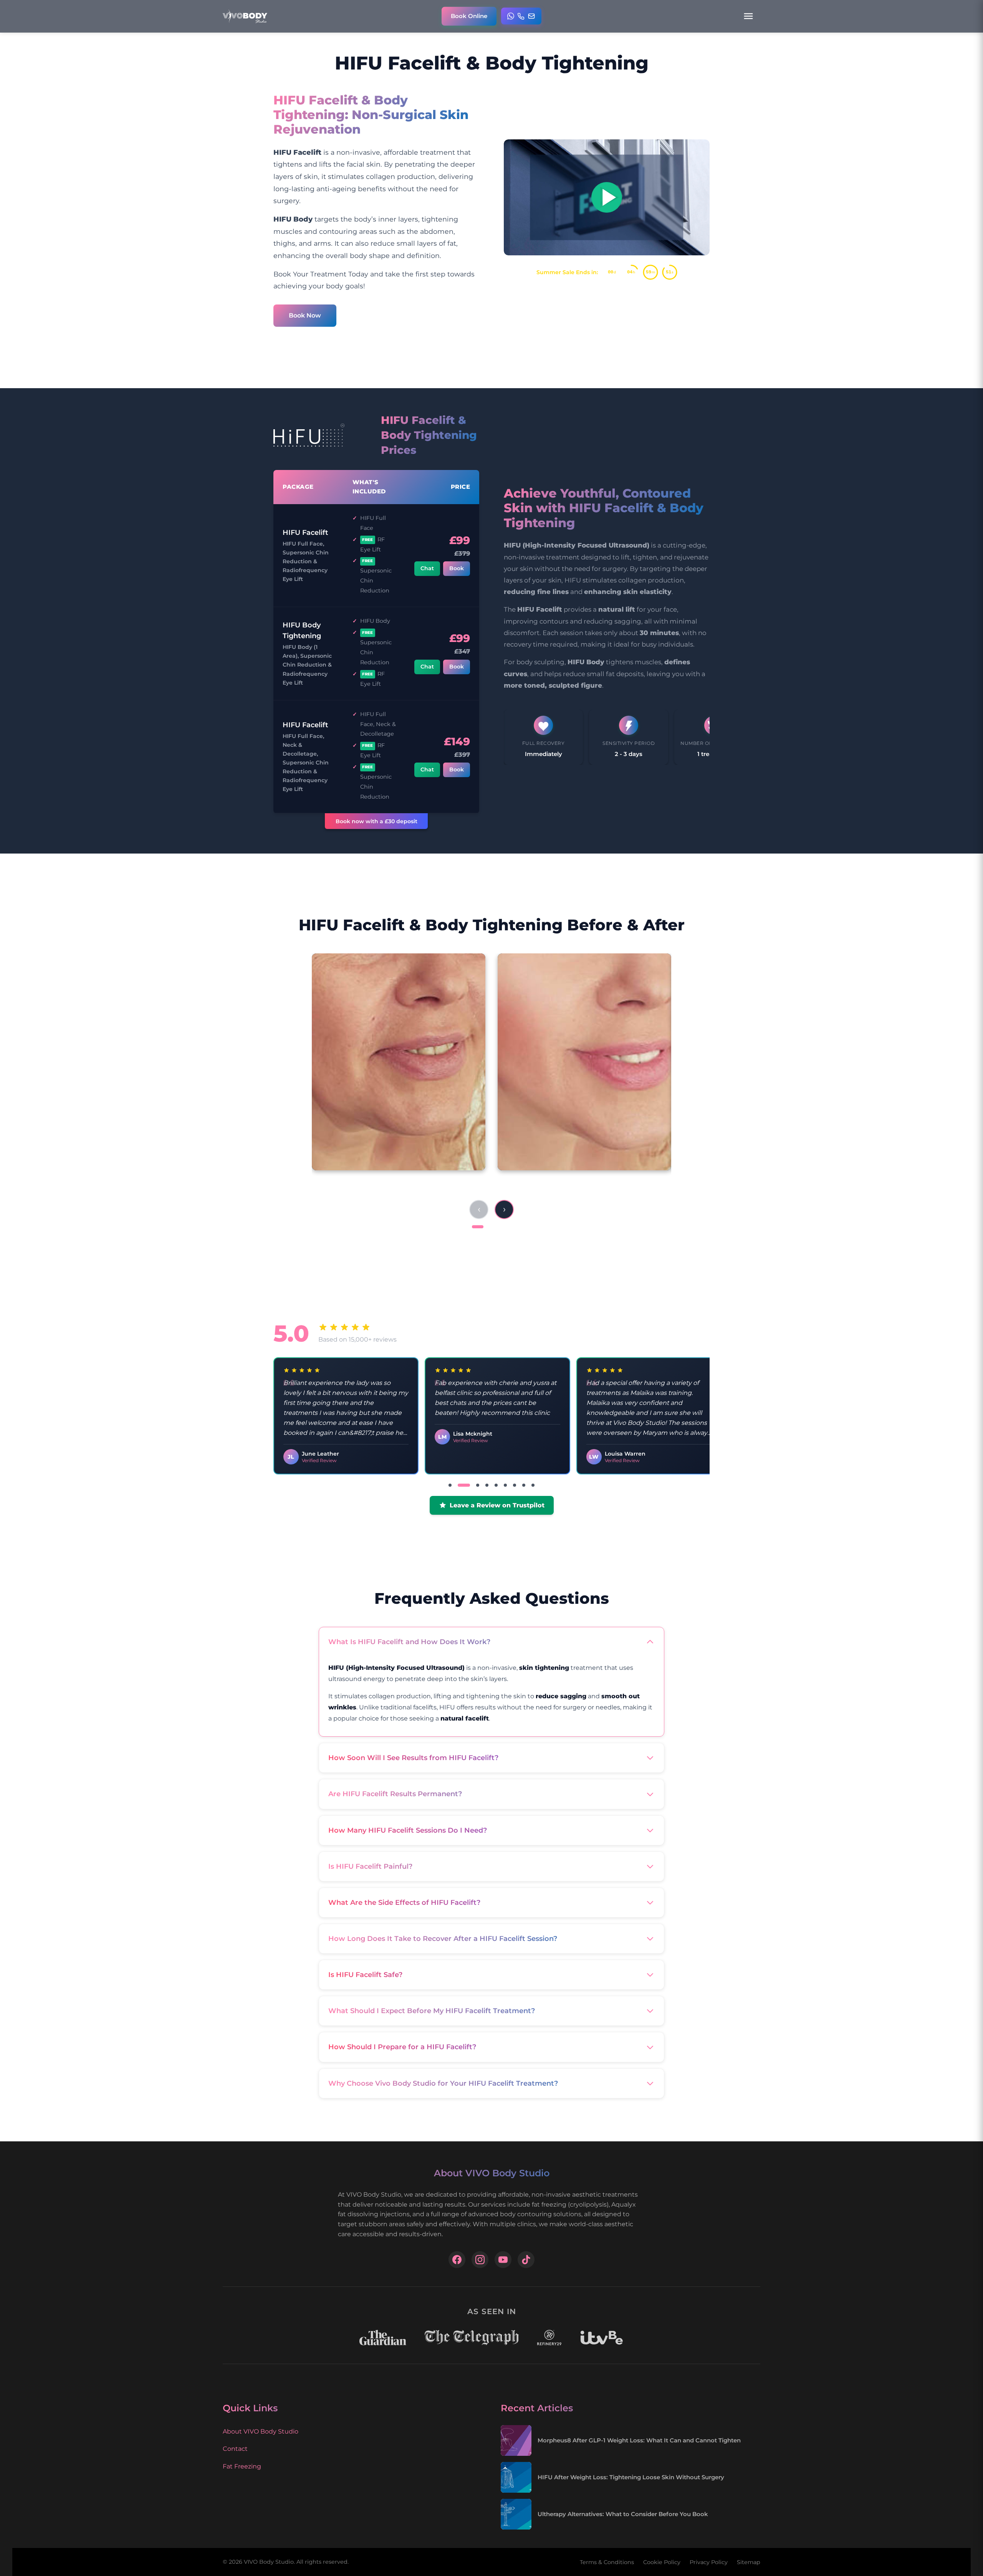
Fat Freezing (242, 2466)
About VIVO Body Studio (261, 2431)
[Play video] (607, 197)
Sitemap (749, 2562)
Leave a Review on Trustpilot (497, 1505)
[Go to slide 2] (491, 1227)
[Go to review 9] (533, 1485)
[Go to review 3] (473, 1485)
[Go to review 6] (505, 1485)
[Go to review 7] (515, 1485)
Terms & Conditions (607, 2562)
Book (457, 568)
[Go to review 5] (496, 1485)
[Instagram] (480, 2260)
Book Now (305, 315)
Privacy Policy (709, 2562)
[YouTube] (503, 2260)
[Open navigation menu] (748, 16)
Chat (427, 568)
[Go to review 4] (487, 1485)
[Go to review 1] (450, 1485)
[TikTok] (526, 2260)
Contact (235, 2449)
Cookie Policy (662, 2562)
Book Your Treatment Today (321, 274)
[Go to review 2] (459, 1485)
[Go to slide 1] (478, 1227)
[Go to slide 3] (500, 1227)
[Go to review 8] (524, 1485)
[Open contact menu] (521, 16)
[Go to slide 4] (510, 1227)
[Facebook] (457, 2260)
